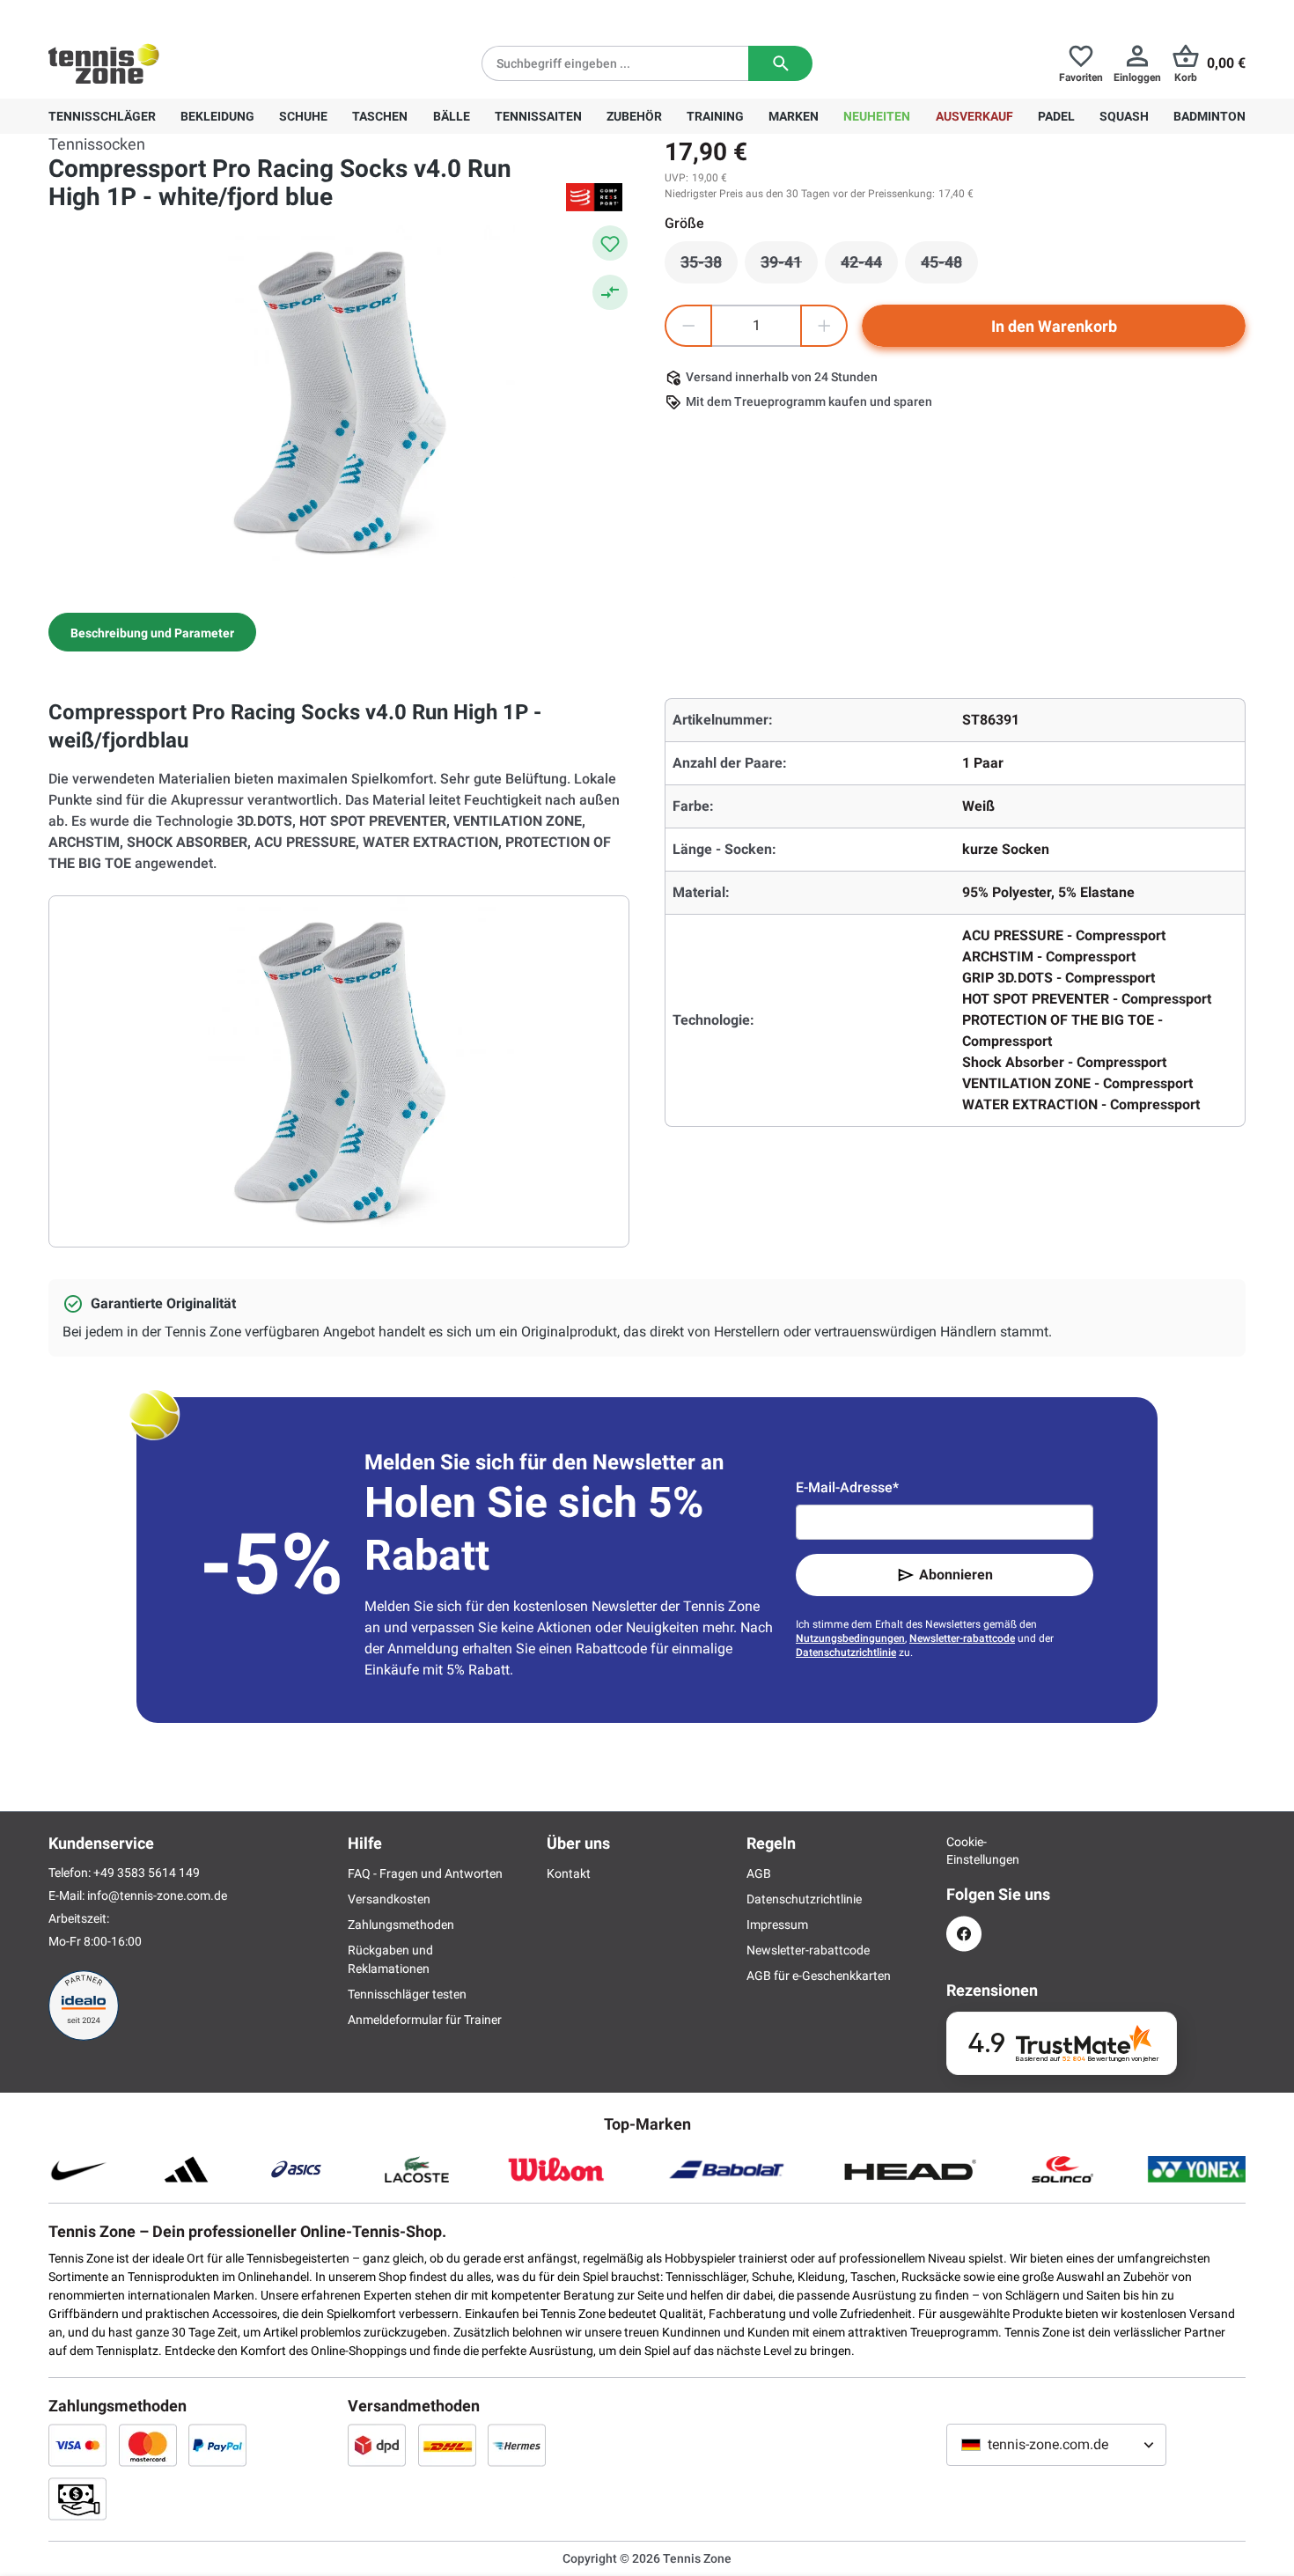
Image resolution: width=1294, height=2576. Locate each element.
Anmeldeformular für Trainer (425, 2020)
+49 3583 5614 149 (162, 14)
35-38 (709, 267)
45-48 (949, 267)
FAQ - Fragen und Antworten (425, 1873)
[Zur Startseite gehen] (104, 63)
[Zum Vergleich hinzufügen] (610, 292)
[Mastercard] (148, 2445)
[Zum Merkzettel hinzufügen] (610, 243)
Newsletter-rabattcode (962, 1638)
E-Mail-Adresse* (847, 1487)
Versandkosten (389, 1899)
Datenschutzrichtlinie (846, 1652)
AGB (759, 1873)
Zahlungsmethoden (401, 1925)
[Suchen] (780, 63)
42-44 (869, 267)
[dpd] (377, 2445)
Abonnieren (956, 1575)
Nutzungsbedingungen (850, 1638)
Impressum (777, 1925)
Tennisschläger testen (407, 1994)
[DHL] (447, 2445)
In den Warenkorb (1054, 326)
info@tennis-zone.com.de (157, 1895)
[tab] (152, 632)
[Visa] (77, 2445)
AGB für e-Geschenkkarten (819, 1976)
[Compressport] (594, 197)
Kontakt (569, 1873)
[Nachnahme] (77, 2499)
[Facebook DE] (964, 1934)
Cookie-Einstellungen (964, 1851)
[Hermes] (517, 2445)
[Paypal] (217, 2445)
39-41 (789, 267)
